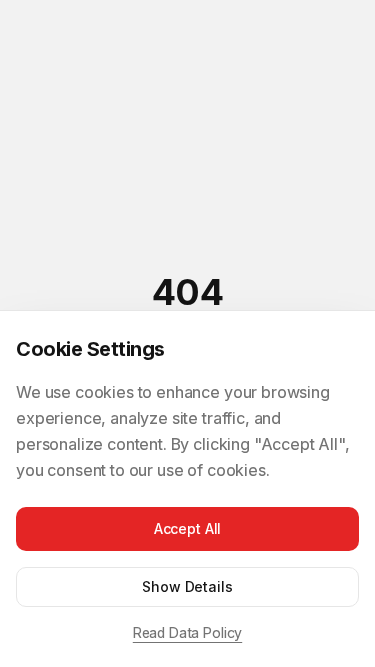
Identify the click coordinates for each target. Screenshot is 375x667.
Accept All (187, 528)
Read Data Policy (187, 632)
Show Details (187, 586)
